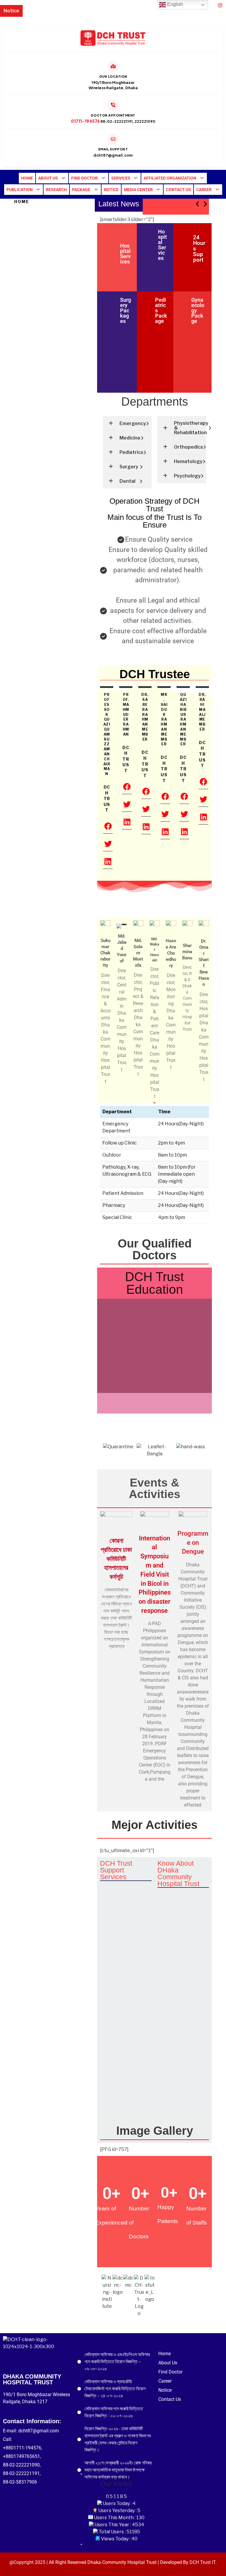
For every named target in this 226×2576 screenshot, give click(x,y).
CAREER (204, 190)
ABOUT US (48, 178)
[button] (52, 178)
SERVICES (121, 178)
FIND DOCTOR (84, 178)
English (175, 4)
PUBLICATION (20, 190)
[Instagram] (220, 5)
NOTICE (111, 190)
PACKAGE (81, 190)
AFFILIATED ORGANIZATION (170, 178)
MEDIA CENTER (138, 190)
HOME (27, 178)
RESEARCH (56, 190)
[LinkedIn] (211, 5)
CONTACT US (178, 190)
